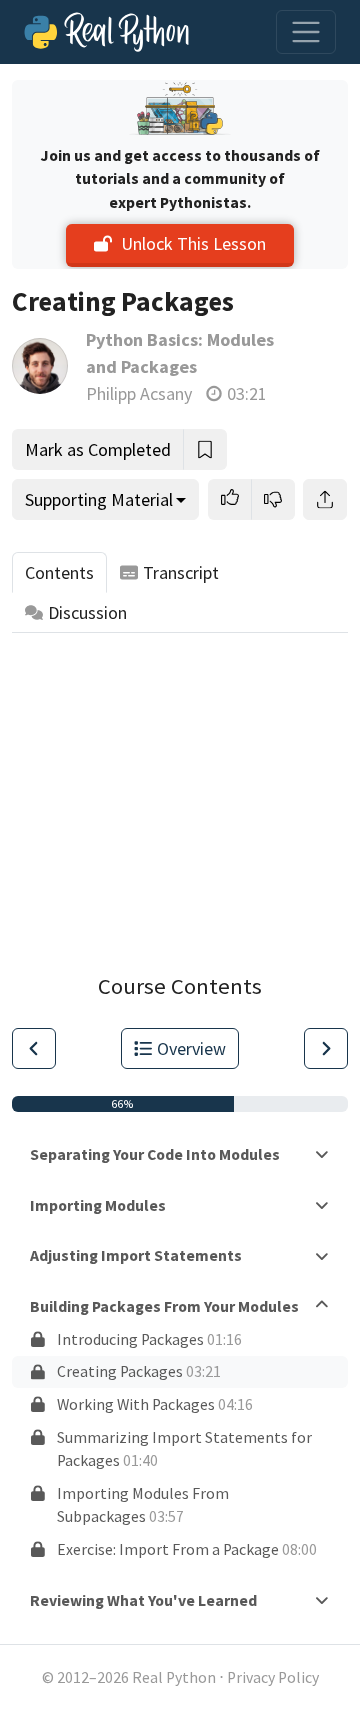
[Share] (325, 499)
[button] (230, 499)
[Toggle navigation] (306, 32)
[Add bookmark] (205, 449)
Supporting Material (99, 499)
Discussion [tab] (87, 612)
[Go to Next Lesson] (326, 1048)
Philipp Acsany (139, 393)
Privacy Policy (273, 1677)
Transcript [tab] (181, 572)
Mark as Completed (98, 449)
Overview (191, 1048)
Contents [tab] (59, 572)
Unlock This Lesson (193, 243)
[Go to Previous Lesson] (34, 1048)
